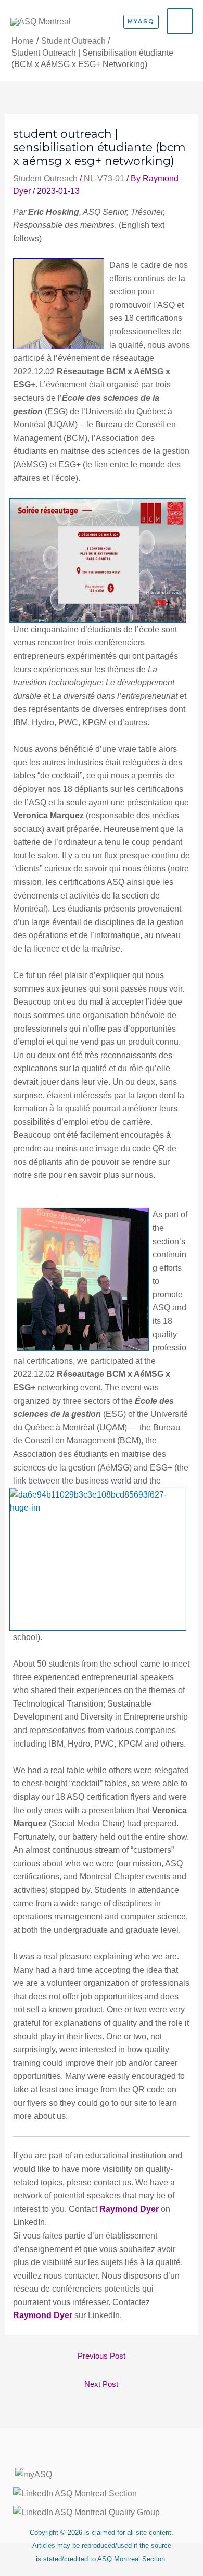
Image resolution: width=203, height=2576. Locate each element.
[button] (141, 22)
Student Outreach (45, 179)
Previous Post (102, 2356)
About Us (102, 2455)
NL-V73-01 (104, 179)
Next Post (101, 2384)
